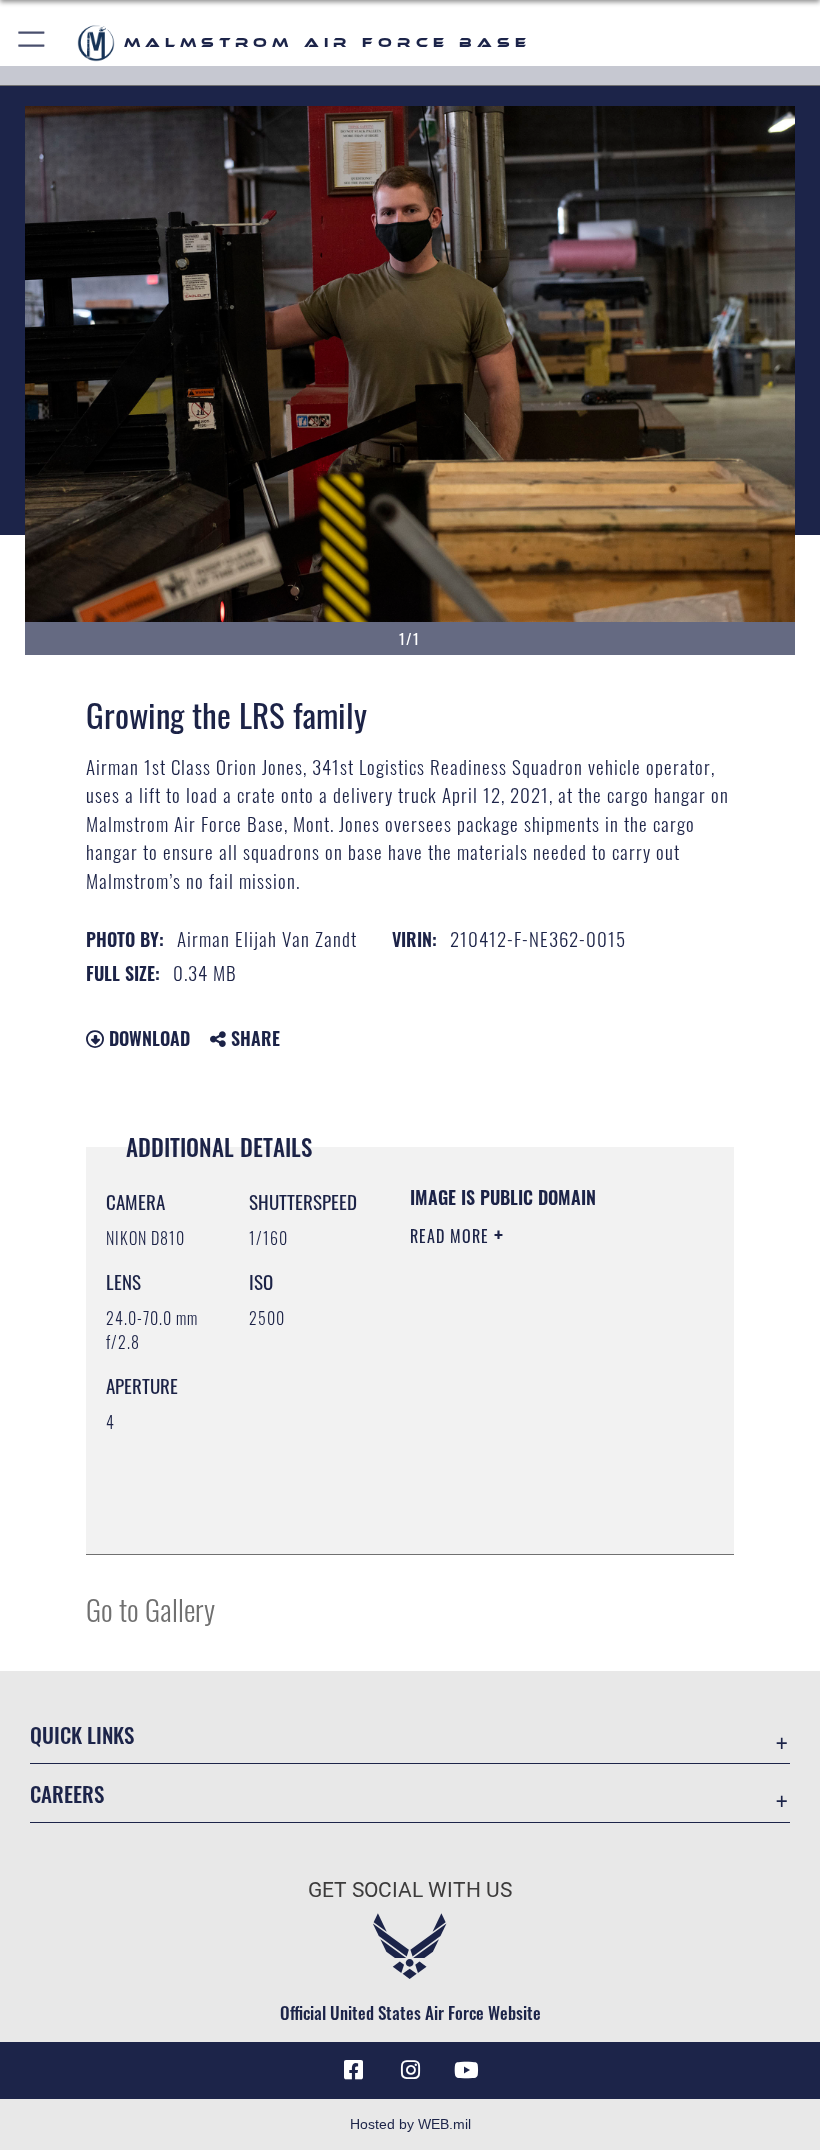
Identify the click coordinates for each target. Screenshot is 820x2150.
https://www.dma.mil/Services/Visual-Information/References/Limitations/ (531, 1489)
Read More (452, 1236)
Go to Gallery (150, 1608)
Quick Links (82, 1734)
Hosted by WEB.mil (410, 2124)
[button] (32, 42)
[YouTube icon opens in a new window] (466, 2070)
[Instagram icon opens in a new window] (410, 2070)
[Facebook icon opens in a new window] (354, 2070)
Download (147, 1038)
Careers (67, 1793)
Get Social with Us (410, 1890)
